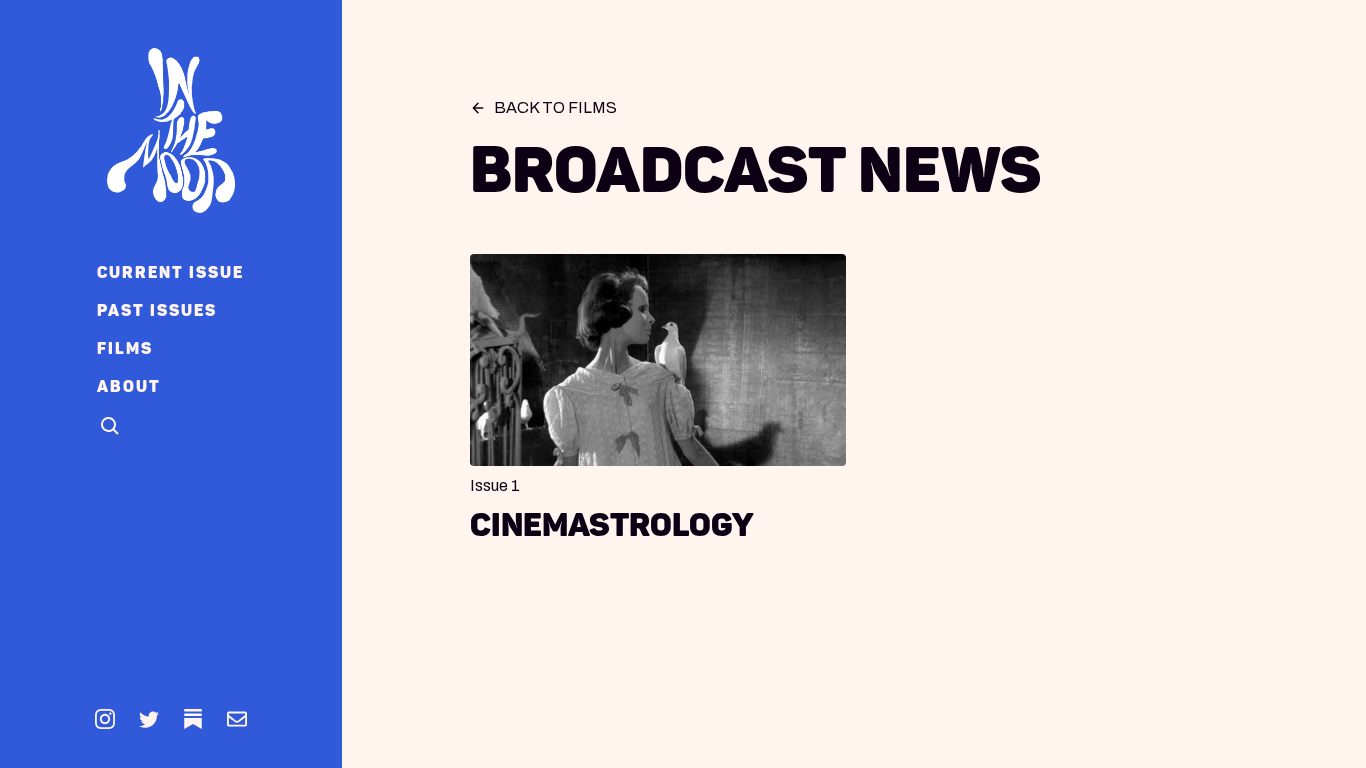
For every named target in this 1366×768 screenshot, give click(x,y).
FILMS (125, 348)
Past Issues (157, 310)
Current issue (170, 272)
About (129, 386)
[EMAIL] (237, 719)
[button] (111, 427)
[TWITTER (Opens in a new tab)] (149, 719)
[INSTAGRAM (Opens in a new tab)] (105, 719)
